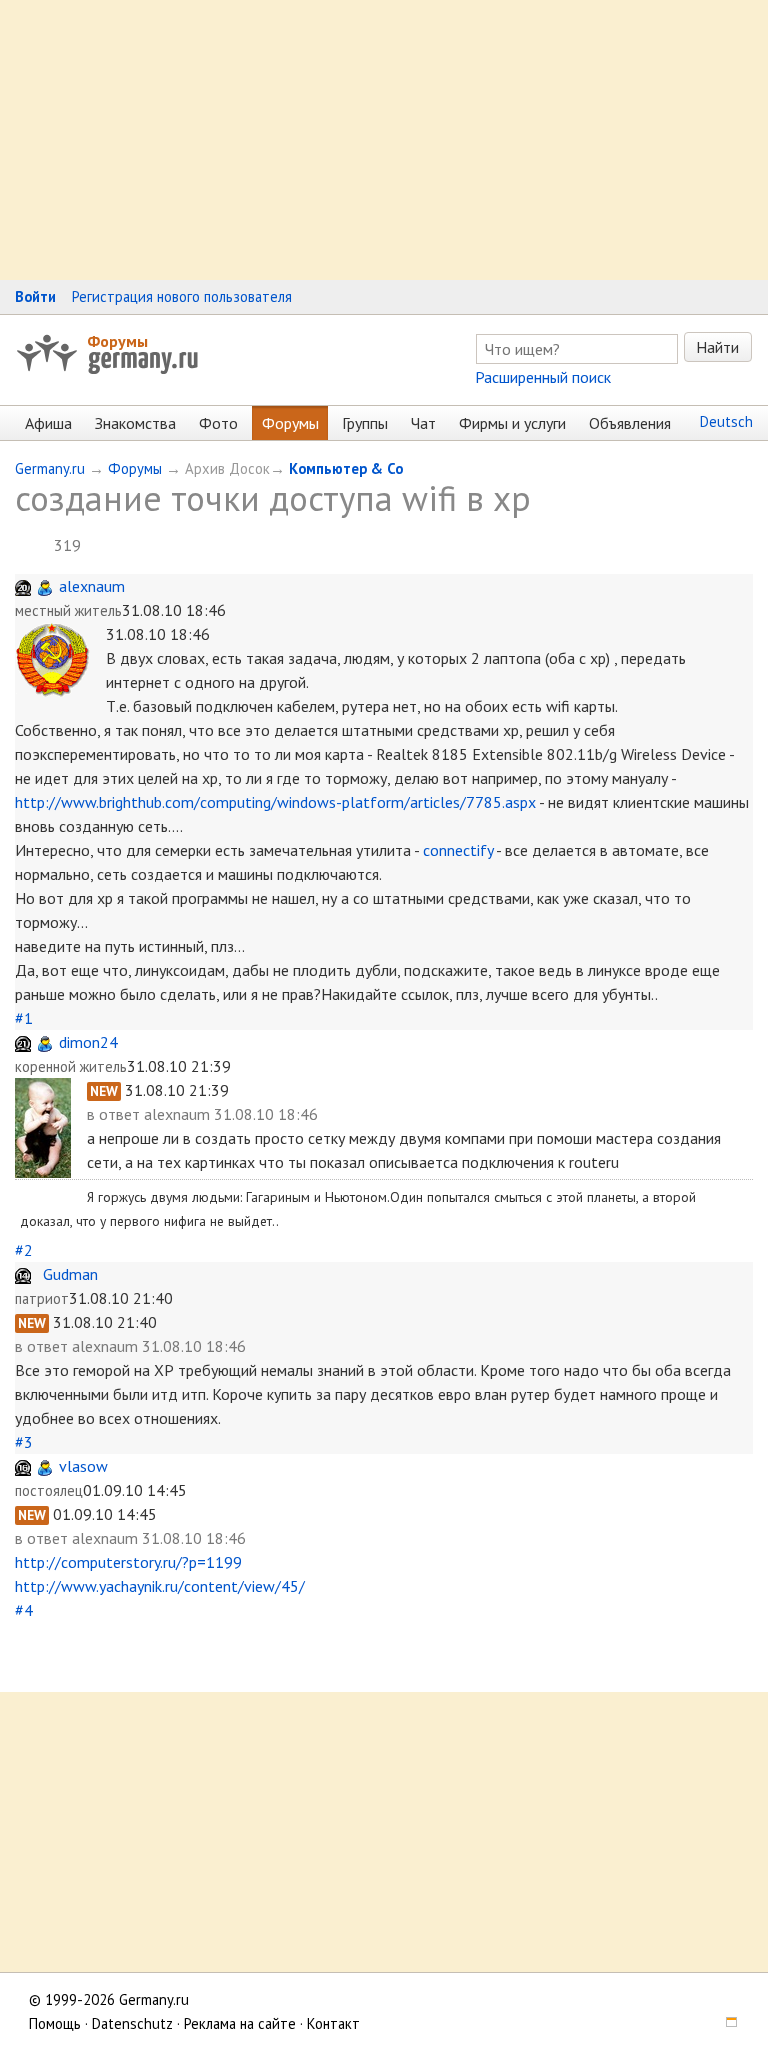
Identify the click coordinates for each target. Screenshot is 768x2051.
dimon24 (88, 1042)
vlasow (83, 1466)
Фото (218, 423)
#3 (24, 1442)
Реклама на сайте (240, 2023)
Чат (423, 423)
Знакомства (135, 423)
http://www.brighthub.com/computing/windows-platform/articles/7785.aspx (275, 802)
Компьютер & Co (346, 468)
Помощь (55, 2023)
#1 (24, 1018)
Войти (35, 296)
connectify (458, 850)
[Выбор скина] (724, 2023)
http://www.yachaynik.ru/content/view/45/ (160, 1586)
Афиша (48, 423)
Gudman (70, 1274)
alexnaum (92, 586)
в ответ (115, 1114)
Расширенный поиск (543, 377)
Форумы (117, 341)
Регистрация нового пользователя (182, 296)
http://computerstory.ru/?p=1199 (128, 1562)
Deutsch (726, 421)
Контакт (333, 2023)
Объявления (630, 423)
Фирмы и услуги (512, 423)
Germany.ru (50, 468)
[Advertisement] (384, 140)
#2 (24, 1250)
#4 (24, 1610)
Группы (365, 423)
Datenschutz (132, 2023)
